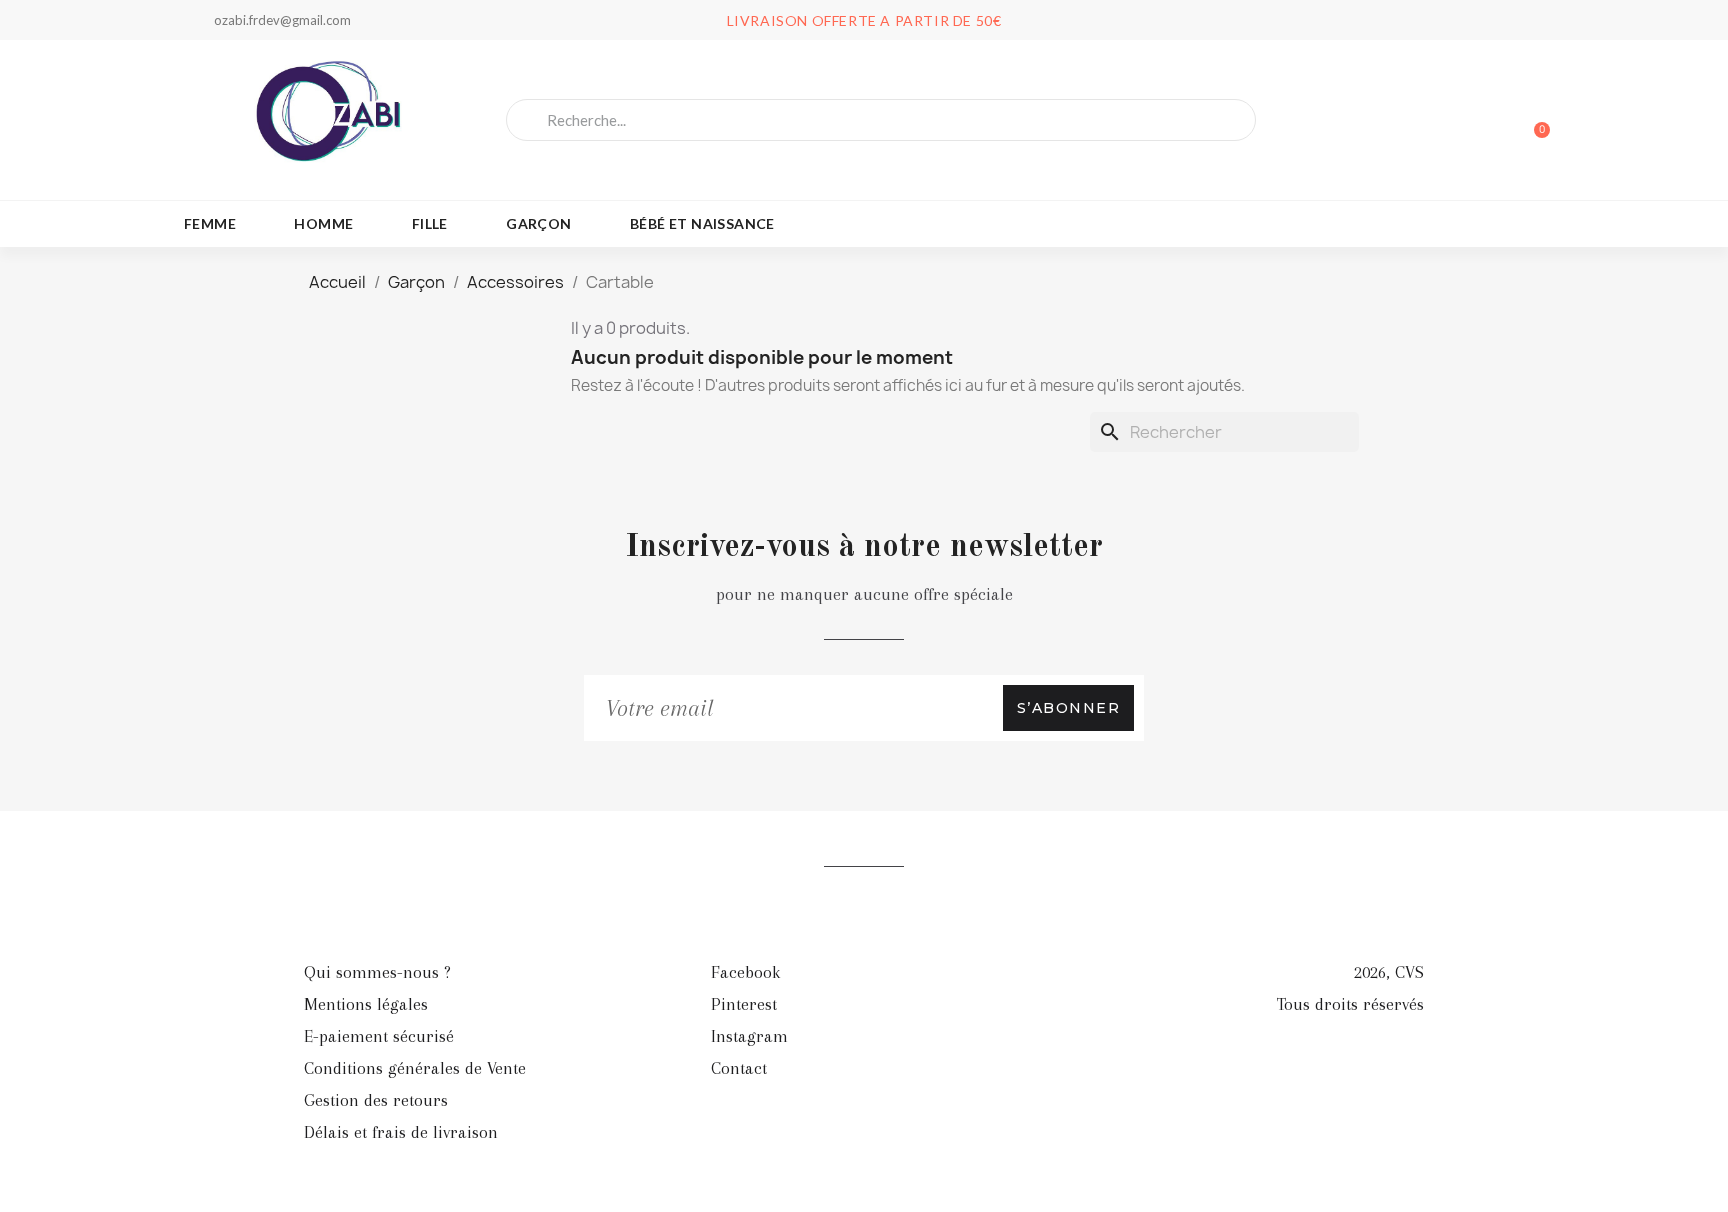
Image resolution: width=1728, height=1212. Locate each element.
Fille (430, 223)
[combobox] (881, 120)
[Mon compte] (1464, 122)
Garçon (538, 223)
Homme (323, 223)
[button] (1533, 120)
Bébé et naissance (702, 223)
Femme (210, 223)
